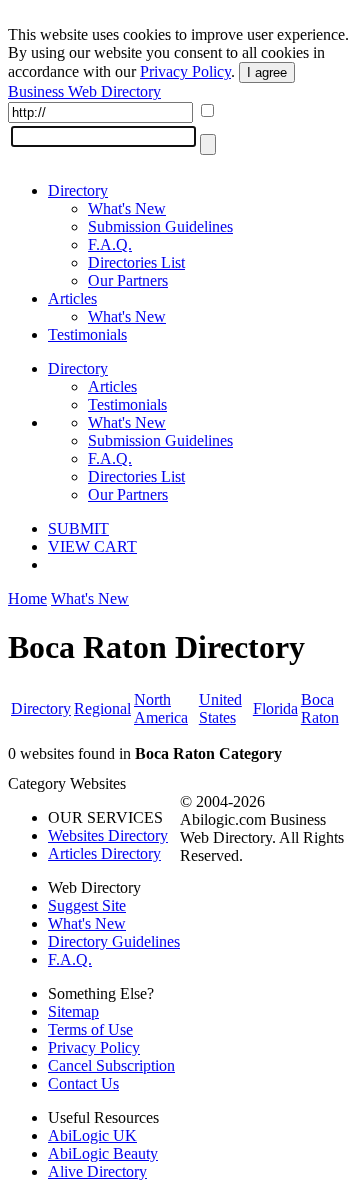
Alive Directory (97, 1171)
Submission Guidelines (160, 226)
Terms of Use (90, 1029)
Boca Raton (320, 708)
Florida (275, 708)
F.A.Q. (110, 244)
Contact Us (83, 1083)
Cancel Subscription (111, 1065)
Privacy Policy (185, 71)
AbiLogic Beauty (103, 1153)
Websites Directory (108, 835)
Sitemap (73, 1011)
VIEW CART (92, 546)
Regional (102, 708)
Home (27, 598)
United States (220, 708)
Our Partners (128, 280)
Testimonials (87, 334)
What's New (127, 208)
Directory (78, 190)
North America (161, 708)
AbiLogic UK (92, 1135)
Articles (72, 298)
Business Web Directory (84, 91)
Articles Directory (104, 853)
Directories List (136, 262)
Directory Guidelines (114, 941)
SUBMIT (78, 528)
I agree (267, 72)
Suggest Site (87, 905)
